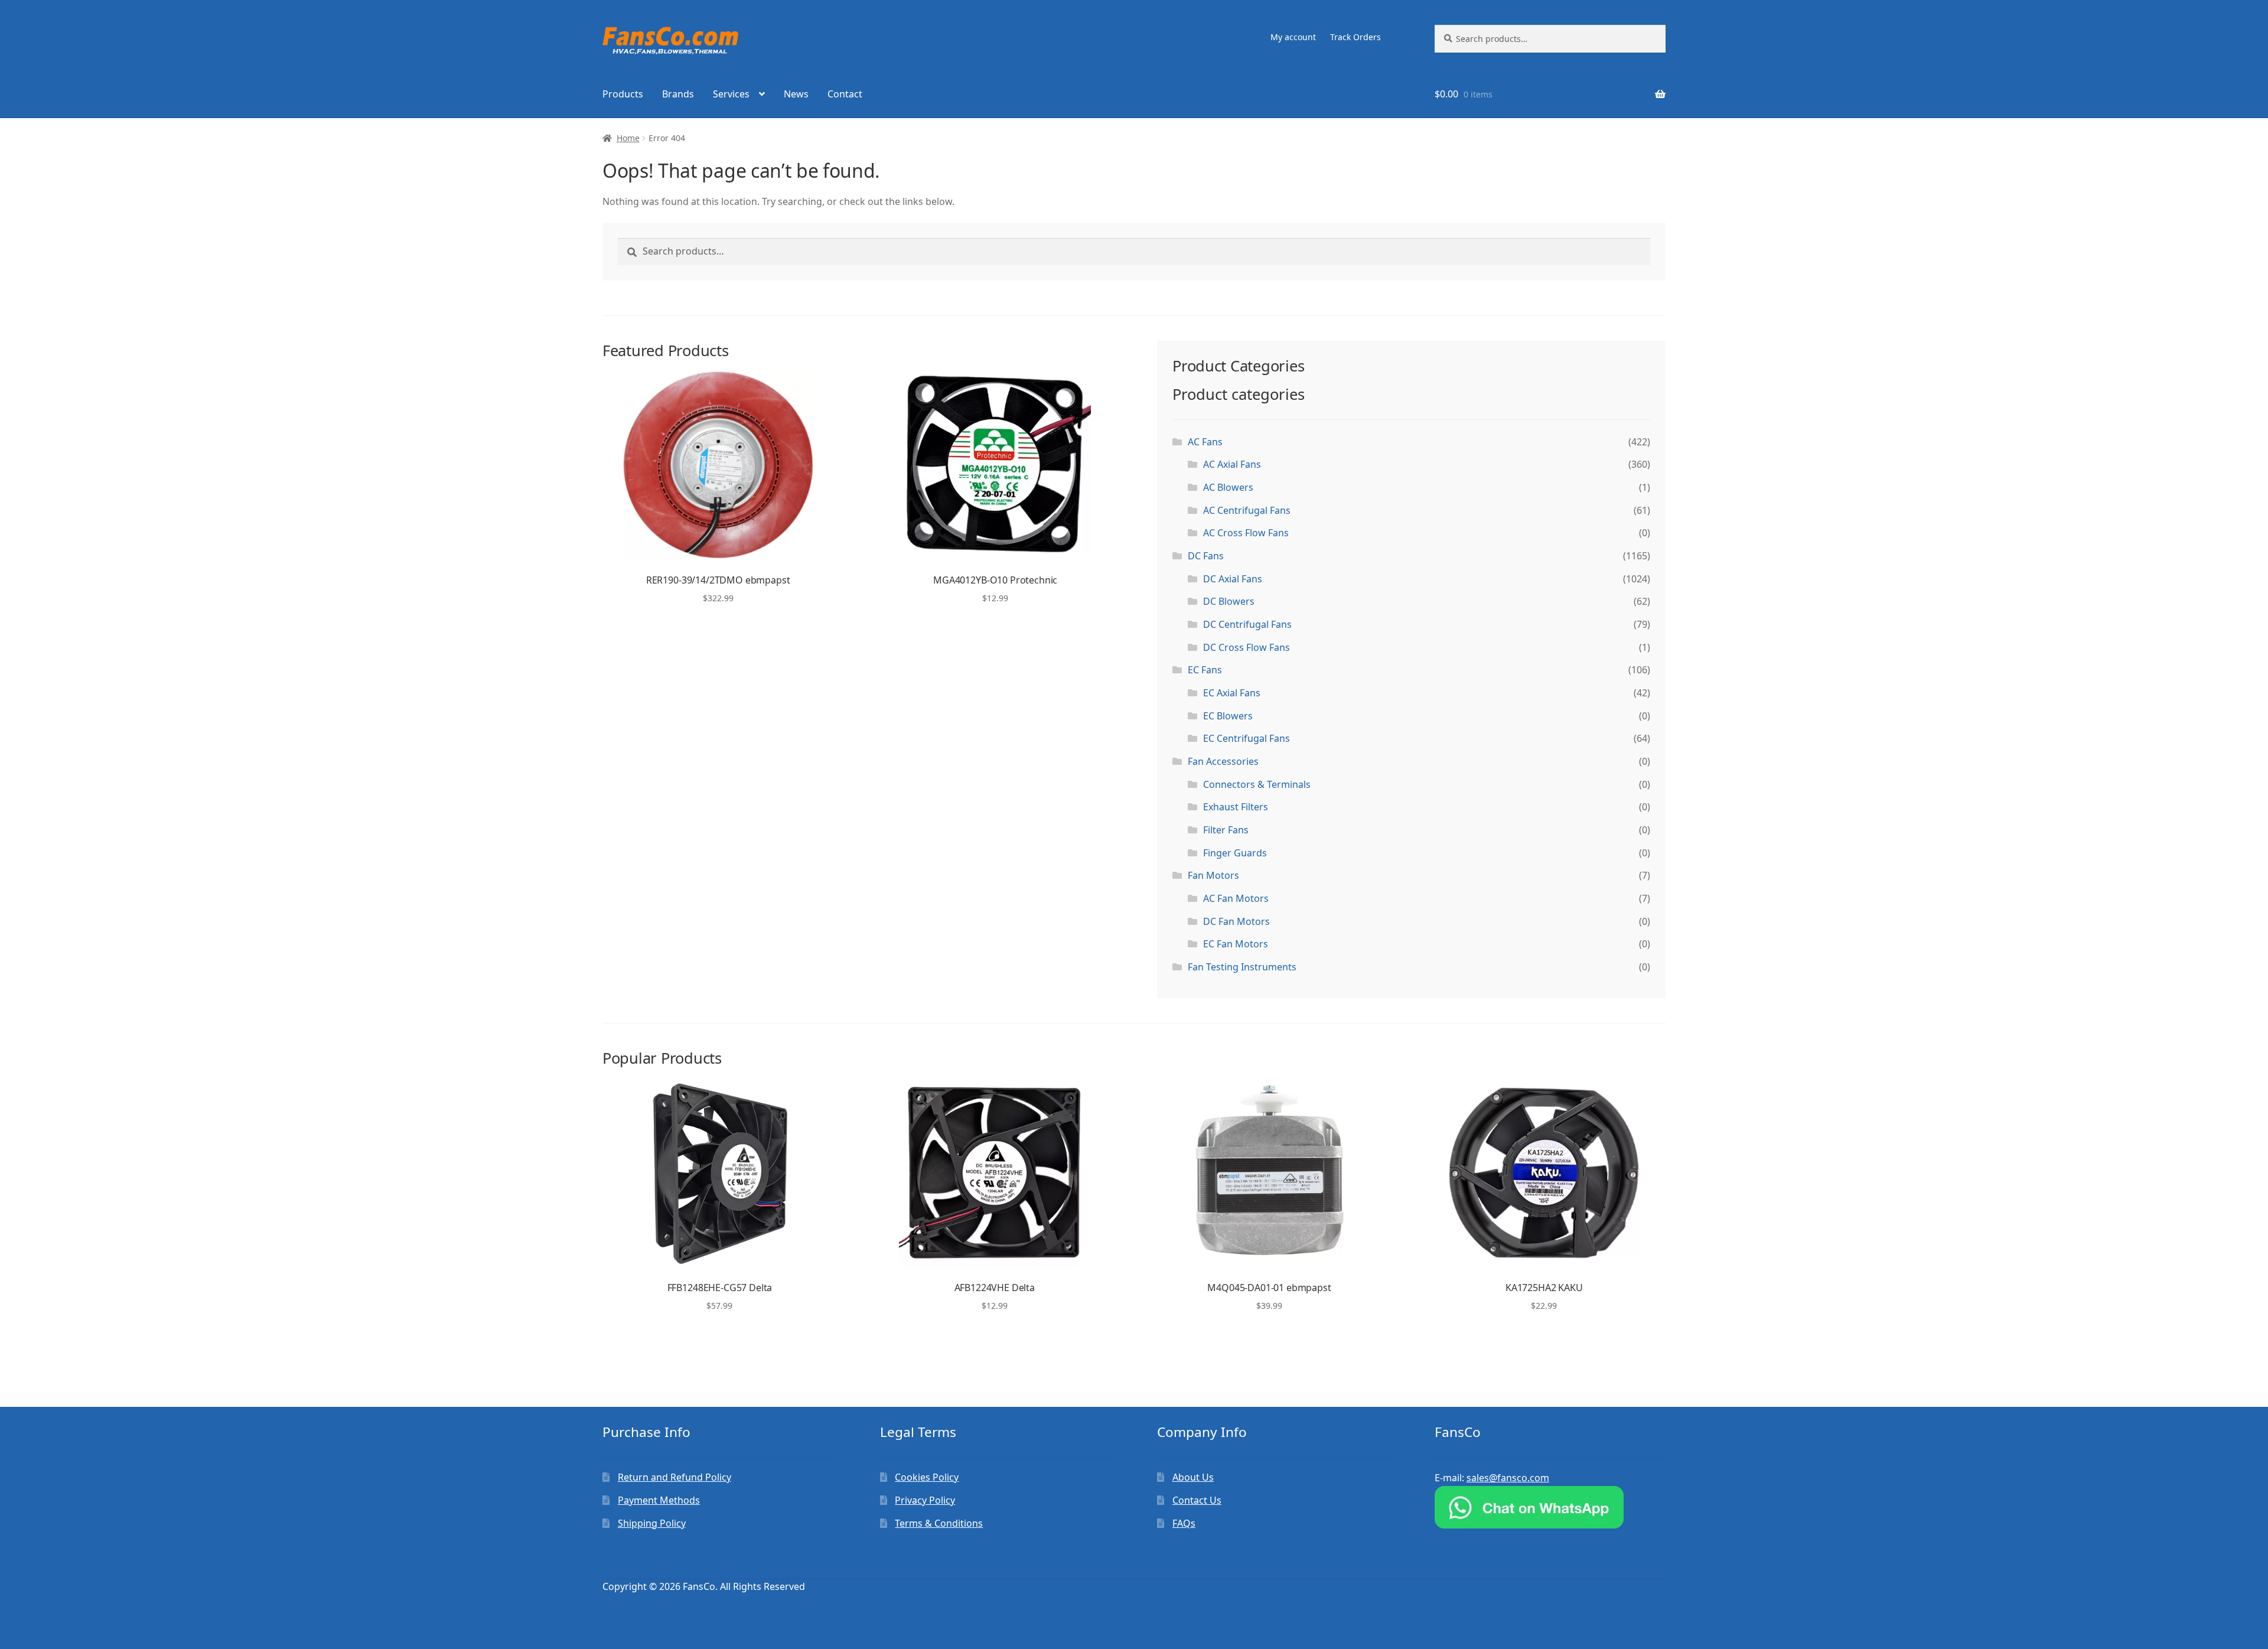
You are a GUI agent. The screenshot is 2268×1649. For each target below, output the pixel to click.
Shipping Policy (652, 1523)
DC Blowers (1229, 601)
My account (1293, 37)
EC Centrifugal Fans (1247, 738)
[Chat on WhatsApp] (1550, 1507)
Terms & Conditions (939, 1523)
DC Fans (1206, 556)
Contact (845, 94)
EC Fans (1205, 670)
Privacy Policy (925, 1500)
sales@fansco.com (1508, 1478)
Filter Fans (1226, 830)
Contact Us (1197, 1500)
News (796, 94)
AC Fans (1205, 442)
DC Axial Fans (1233, 579)
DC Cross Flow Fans (1247, 647)
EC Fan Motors (1236, 944)
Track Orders (1355, 37)
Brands (678, 94)
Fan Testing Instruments (1242, 967)
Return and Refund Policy (674, 1477)
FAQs (1184, 1523)
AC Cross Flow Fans (1246, 533)
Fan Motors (1213, 875)
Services (731, 94)
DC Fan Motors (1236, 921)
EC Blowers (1228, 716)
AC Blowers (1228, 487)
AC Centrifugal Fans (1247, 510)
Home (628, 138)
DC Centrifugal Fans (1247, 624)
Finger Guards (1235, 853)
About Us (1193, 1477)
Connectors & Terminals (1257, 784)
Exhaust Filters (1236, 807)
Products (623, 94)
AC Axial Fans (1232, 464)
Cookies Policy (927, 1477)
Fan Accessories (1223, 761)
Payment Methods (659, 1500)
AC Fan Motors (1236, 898)
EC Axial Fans (1232, 693)
